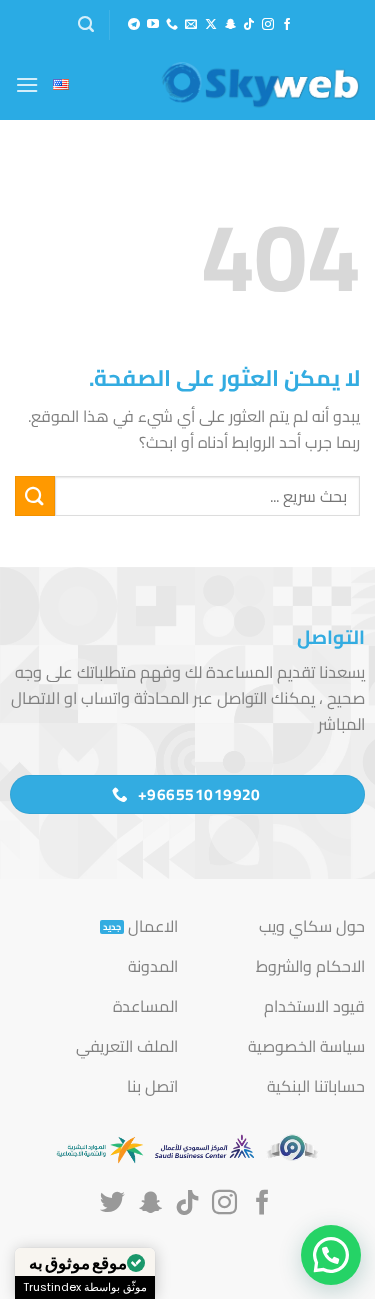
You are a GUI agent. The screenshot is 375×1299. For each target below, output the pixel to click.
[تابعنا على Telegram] (134, 25)
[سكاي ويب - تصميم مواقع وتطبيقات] (260, 85)
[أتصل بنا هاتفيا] (172, 25)
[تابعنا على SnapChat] (230, 25)
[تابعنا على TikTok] (249, 25)
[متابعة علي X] (211, 25)
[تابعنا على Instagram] (268, 25)
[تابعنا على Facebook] (287, 25)
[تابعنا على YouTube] (153, 25)
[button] (86, 24)
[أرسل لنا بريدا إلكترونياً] (191, 25)
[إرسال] (35, 495)
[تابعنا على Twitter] (112, 1204)
